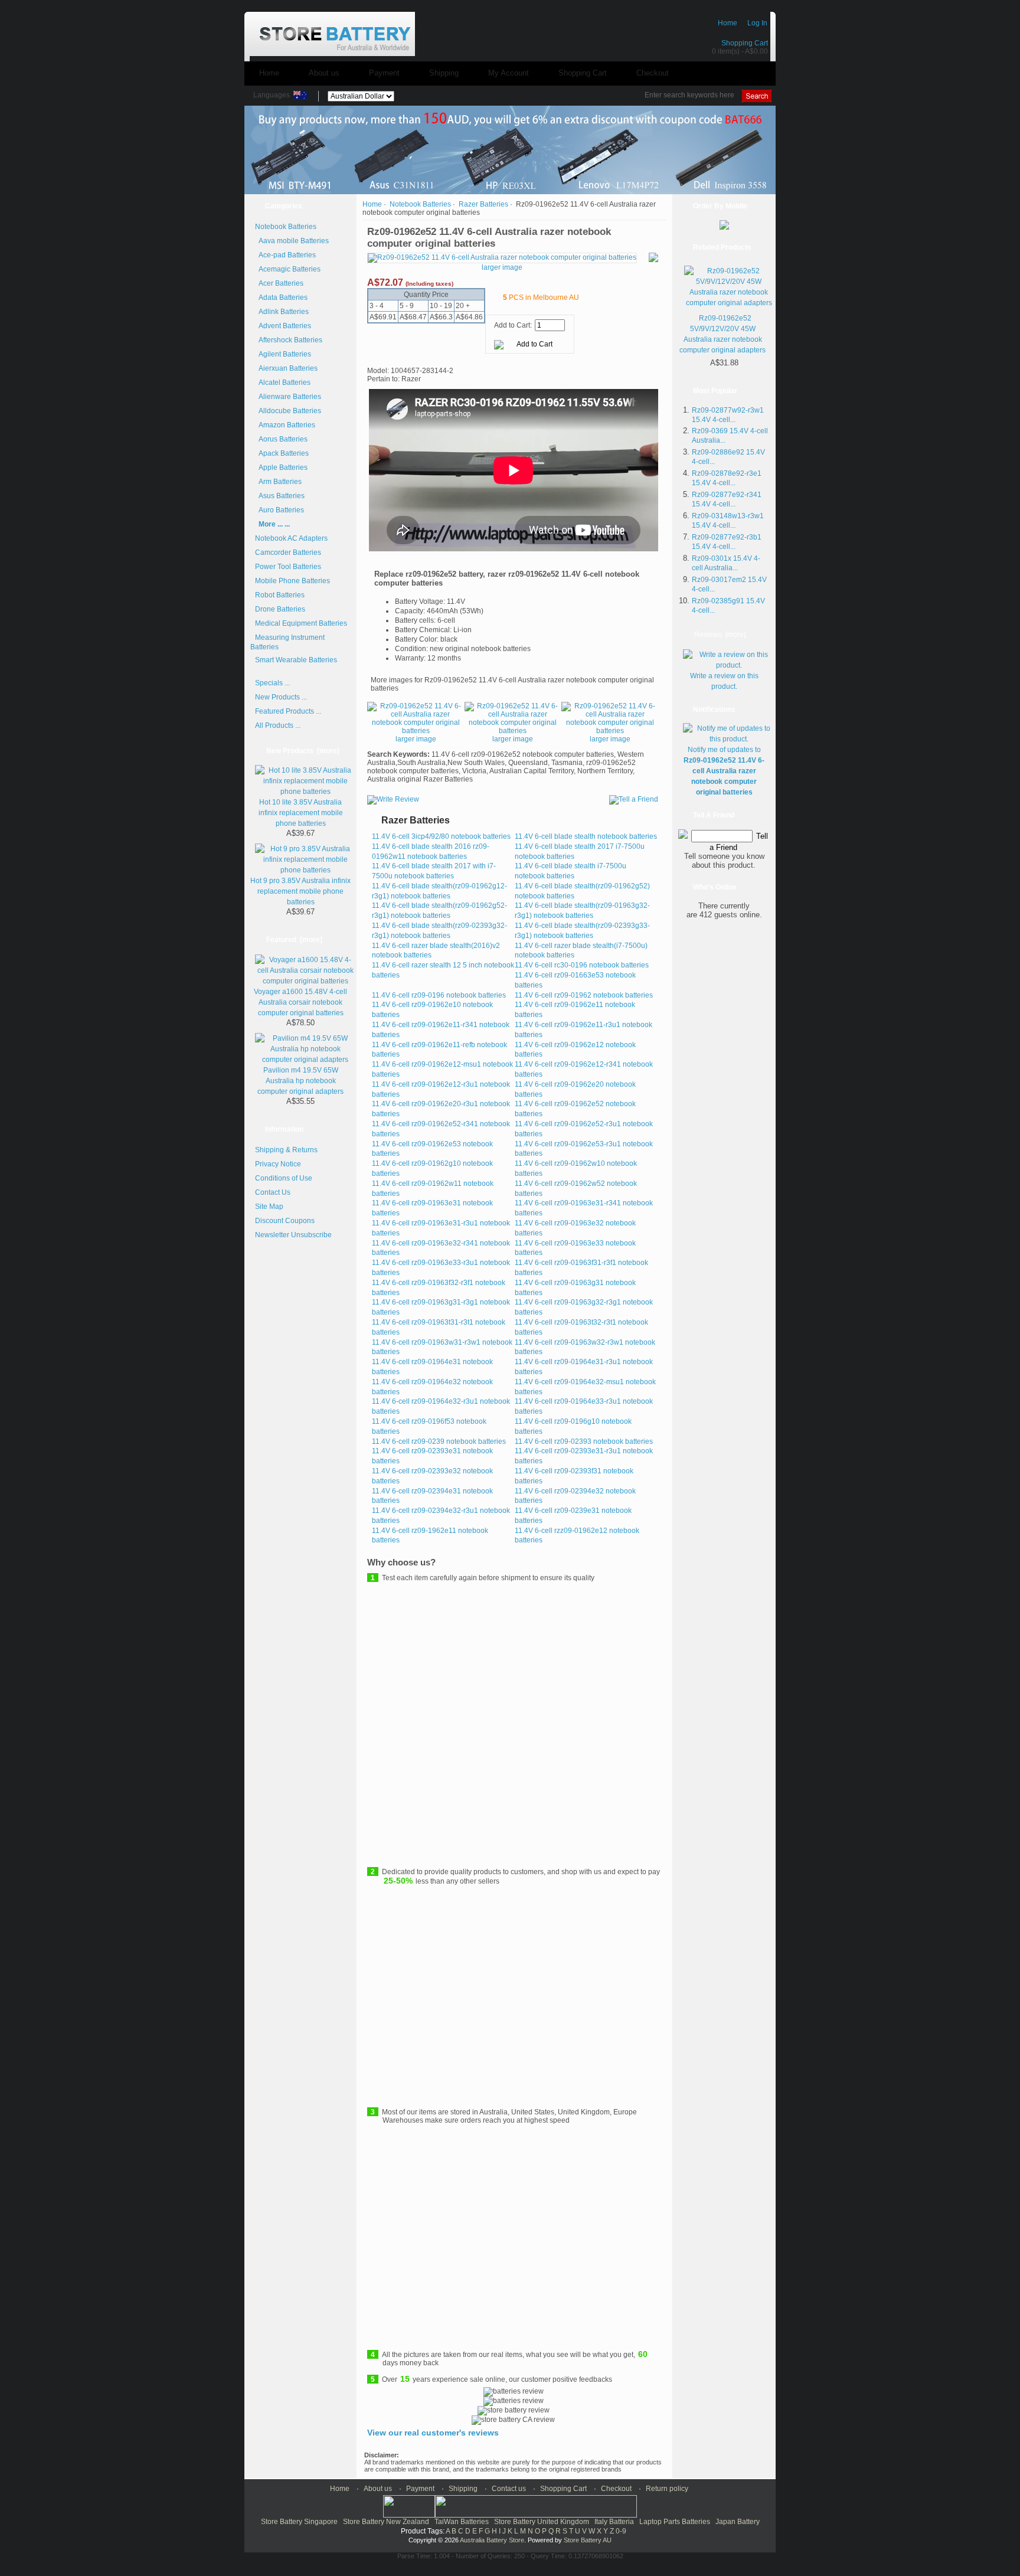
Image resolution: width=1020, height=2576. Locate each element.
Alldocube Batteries (288, 411)
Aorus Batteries (281, 439)
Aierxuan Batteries (286, 368)
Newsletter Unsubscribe (293, 1235)
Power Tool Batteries (288, 567)
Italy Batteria (614, 2522)
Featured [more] (294, 940)
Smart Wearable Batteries (296, 660)
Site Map (269, 1207)
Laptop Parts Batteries (675, 2522)
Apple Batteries (281, 468)
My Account (509, 73)
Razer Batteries (483, 204)
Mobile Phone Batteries (292, 581)
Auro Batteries (279, 510)
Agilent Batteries (283, 354)
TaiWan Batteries (462, 2522)
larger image (416, 739)
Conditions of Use (284, 1178)
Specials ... (272, 683)
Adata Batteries (281, 298)
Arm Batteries (278, 482)
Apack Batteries (282, 453)
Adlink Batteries (282, 312)
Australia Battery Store (492, 2540)
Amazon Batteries (285, 425)
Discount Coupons (285, 1221)
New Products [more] (303, 751)
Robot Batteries (280, 595)
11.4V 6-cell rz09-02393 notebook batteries (584, 1441)
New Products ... (281, 697)
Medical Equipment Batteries (301, 623)
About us (324, 73)
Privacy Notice (278, 1164)
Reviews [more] (720, 635)
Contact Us (273, 1192)
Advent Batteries (283, 326)
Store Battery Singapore (299, 2522)
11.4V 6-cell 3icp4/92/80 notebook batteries (441, 836)
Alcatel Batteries (283, 383)
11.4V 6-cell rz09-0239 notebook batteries (439, 1441)
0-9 (621, 2531)
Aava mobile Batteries (292, 241)
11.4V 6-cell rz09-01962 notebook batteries (584, 995)
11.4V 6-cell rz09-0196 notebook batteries (439, 995)
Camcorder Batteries (288, 553)
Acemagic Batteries (288, 269)
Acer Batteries (279, 283)
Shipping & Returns (286, 1150)
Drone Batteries (280, 609)
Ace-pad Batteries (285, 255)
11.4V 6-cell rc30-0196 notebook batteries (582, 965)
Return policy (667, 2489)
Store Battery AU (588, 2540)
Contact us (509, 2489)
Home (728, 23)
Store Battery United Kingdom (542, 2522)
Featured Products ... (288, 711)
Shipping (444, 73)
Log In (757, 23)
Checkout (653, 73)
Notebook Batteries (420, 204)
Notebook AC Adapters (291, 538)
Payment (384, 73)
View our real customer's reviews (433, 2433)
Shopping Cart (745, 43)
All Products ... (278, 725)
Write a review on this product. (724, 681)
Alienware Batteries (288, 397)
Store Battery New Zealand (386, 2522)
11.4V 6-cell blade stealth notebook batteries (586, 836)
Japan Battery (738, 2522)
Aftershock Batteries (289, 340)
